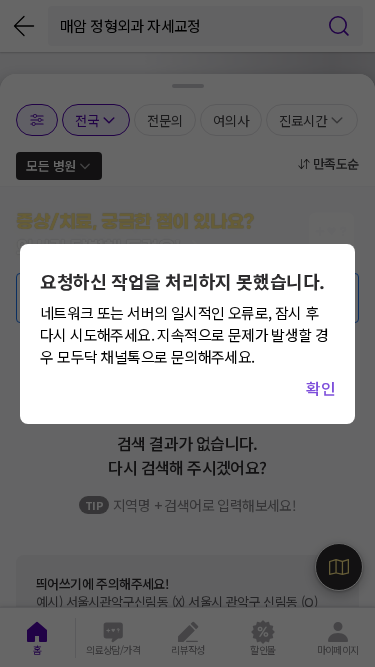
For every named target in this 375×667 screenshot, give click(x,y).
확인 (320, 388)
